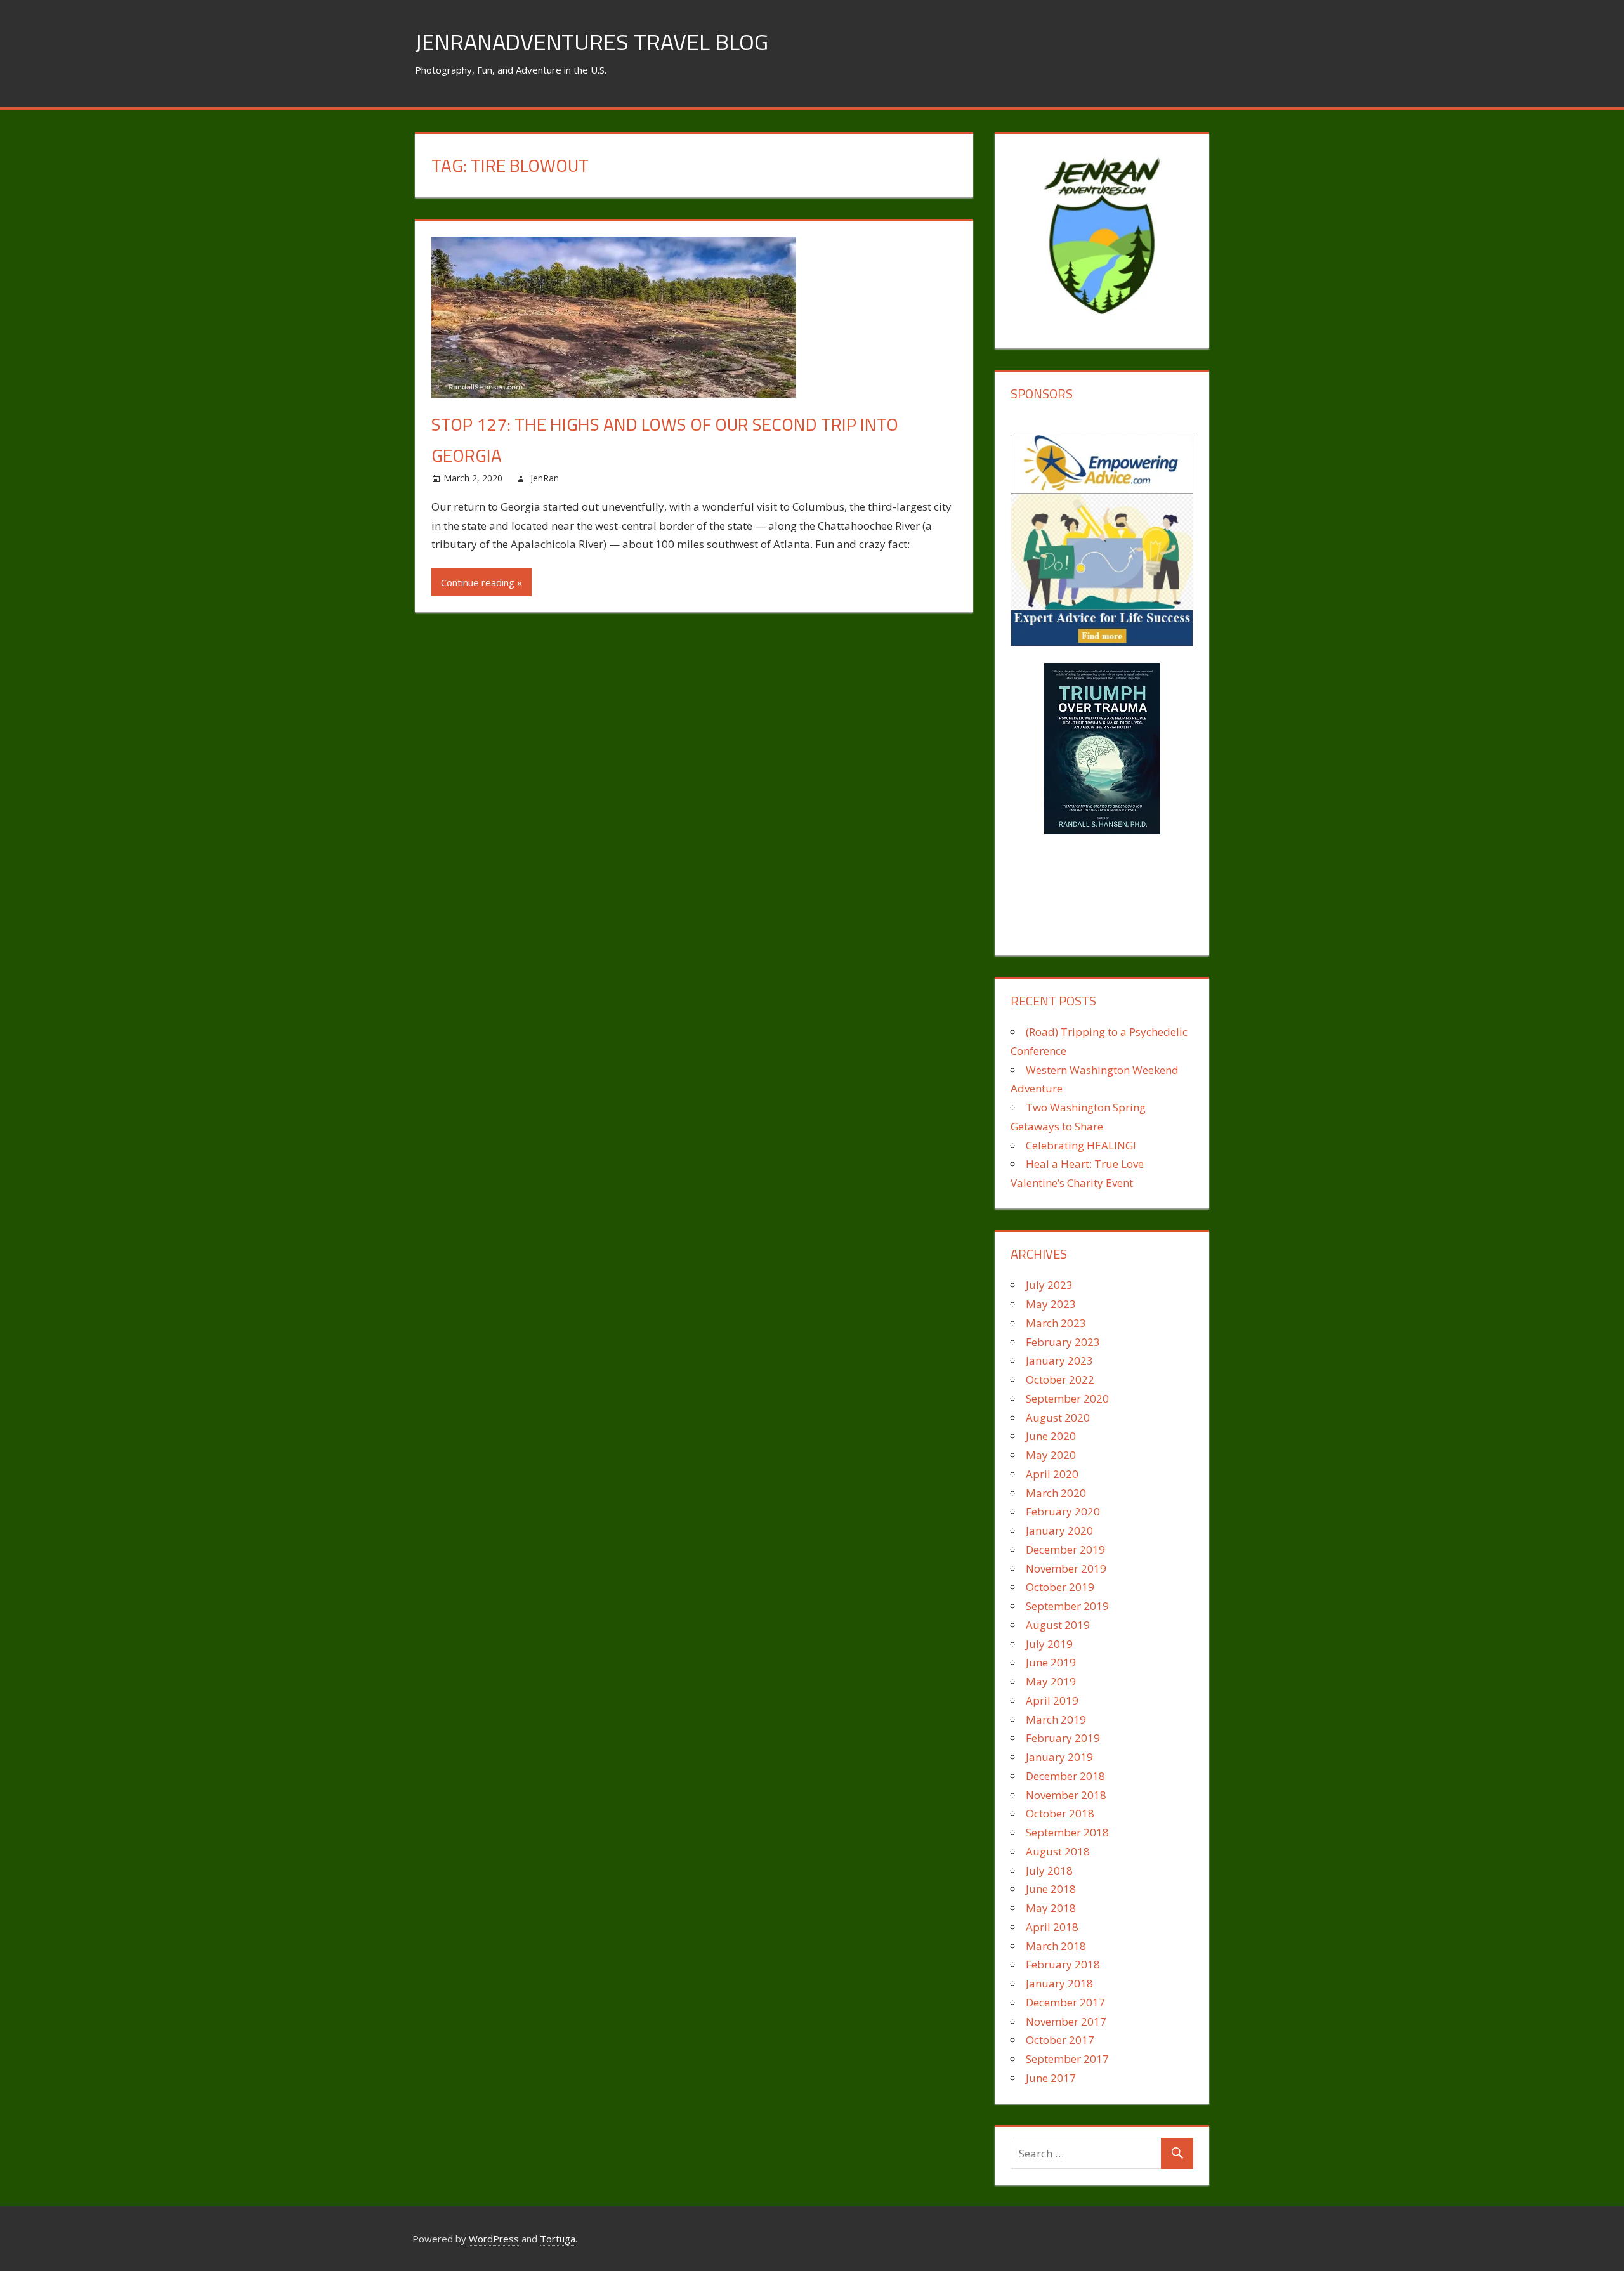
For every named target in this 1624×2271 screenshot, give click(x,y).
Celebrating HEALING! (1081, 1145)
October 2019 (1060, 1587)
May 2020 (1051, 1455)
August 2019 (1058, 1625)
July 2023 (1049, 1285)
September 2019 (1067, 1606)
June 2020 (1051, 1436)
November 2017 (1066, 2021)
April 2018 (1052, 1927)
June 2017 (1051, 2078)
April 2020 (1052, 1474)
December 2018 (1065, 1776)
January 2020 (1059, 1530)
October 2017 (1060, 2040)
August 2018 (1058, 1851)
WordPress (494, 2239)
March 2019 (1056, 1719)
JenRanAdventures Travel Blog (592, 42)
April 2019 (1052, 1700)
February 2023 (1063, 1342)
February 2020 (1063, 1511)
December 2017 (1065, 2002)
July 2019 (1049, 1644)
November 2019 (1066, 1568)
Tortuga (558, 2239)
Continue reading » (481, 582)
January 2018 (1059, 1983)
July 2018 (1049, 1870)
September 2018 (1067, 1832)
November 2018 (1066, 1795)
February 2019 (1063, 1738)
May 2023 (1051, 1304)
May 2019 (1051, 1681)
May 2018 (1051, 1908)
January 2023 (1059, 1360)
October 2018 (1060, 1813)
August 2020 (1058, 1417)
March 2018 (1056, 1946)
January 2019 (1059, 1757)
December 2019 (1065, 1549)
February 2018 (1063, 1964)
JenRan (545, 478)
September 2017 (1067, 2059)
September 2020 (1067, 1398)
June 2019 (1051, 1662)
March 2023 (1056, 1323)
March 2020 (1056, 1493)
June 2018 (1051, 1889)
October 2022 (1060, 1379)
